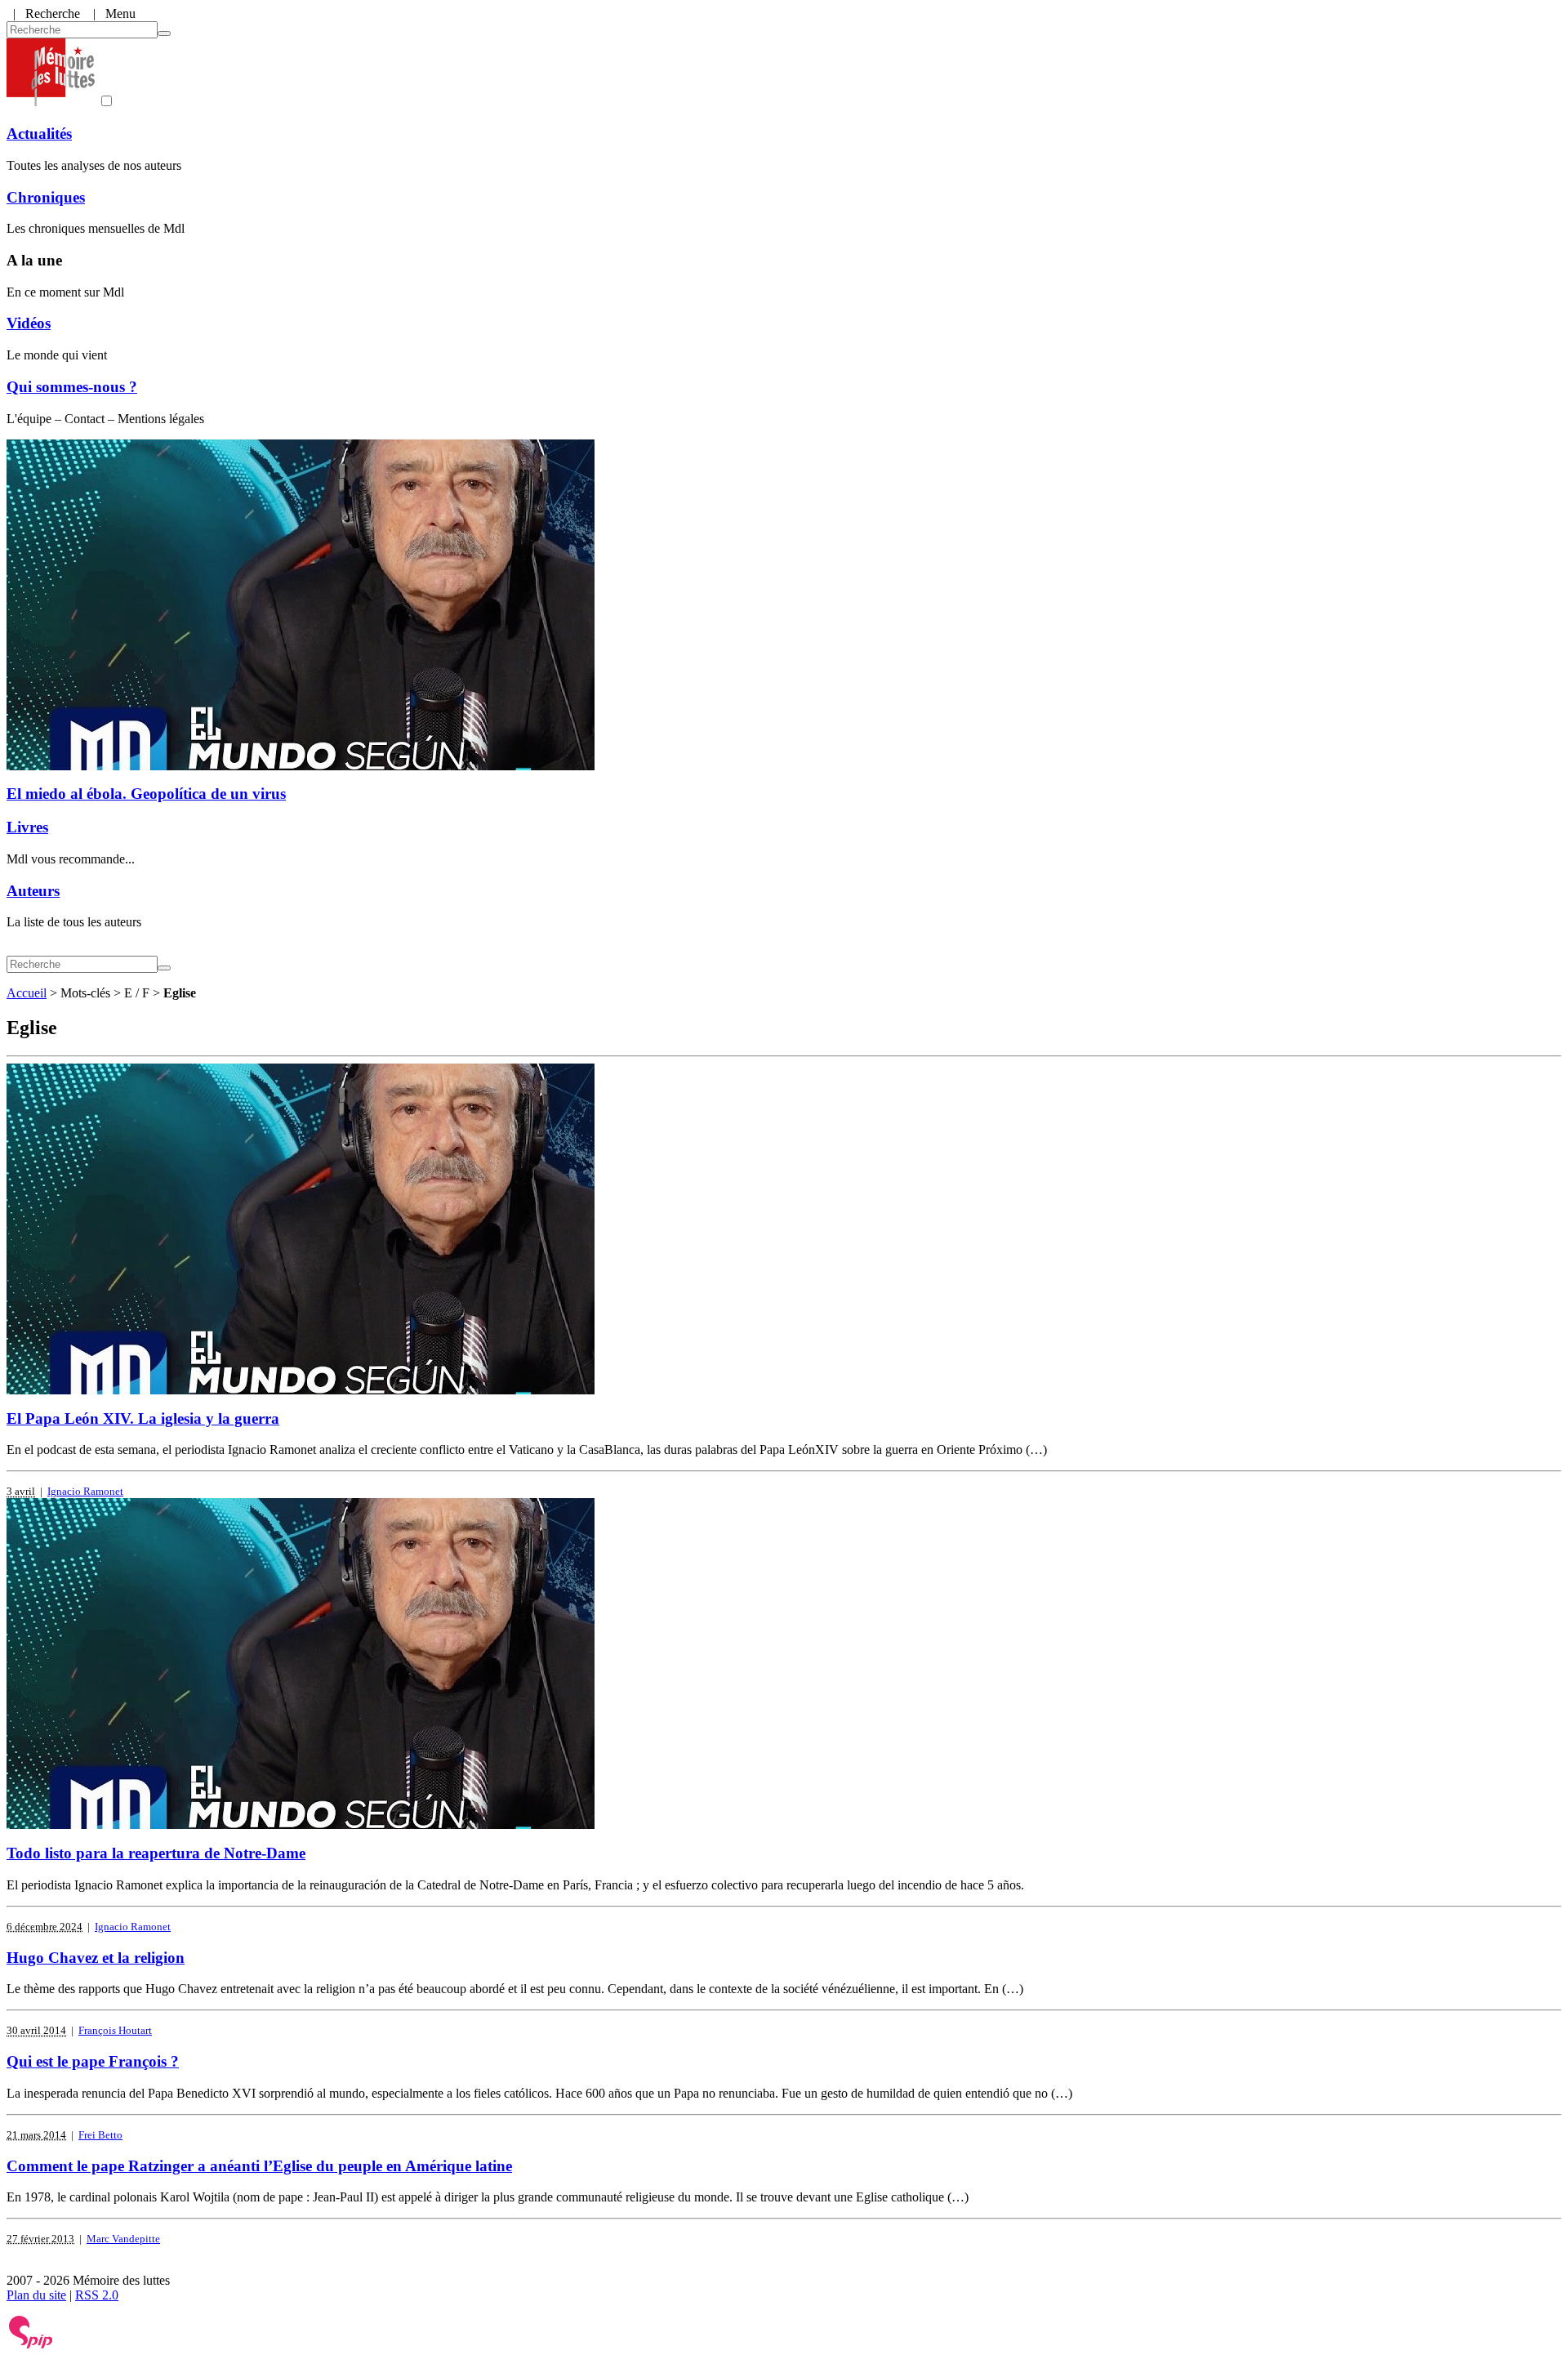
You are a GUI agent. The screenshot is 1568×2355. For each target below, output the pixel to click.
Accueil (27, 993)
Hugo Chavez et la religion (96, 1958)
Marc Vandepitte (123, 2239)
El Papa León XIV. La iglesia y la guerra (143, 1418)
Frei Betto (100, 2135)
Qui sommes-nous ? (72, 387)
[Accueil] (51, 102)
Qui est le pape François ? (93, 2061)
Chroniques (46, 197)
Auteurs (33, 891)
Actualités (39, 134)
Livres (27, 827)
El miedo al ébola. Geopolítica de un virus (146, 794)
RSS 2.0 (97, 2295)
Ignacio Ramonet (85, 1491)
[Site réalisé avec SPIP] (31, 2345)
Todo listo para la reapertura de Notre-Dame (156, 1853)
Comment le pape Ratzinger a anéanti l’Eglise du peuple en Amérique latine (259, 2166)
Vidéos (29, 323)
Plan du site (36, 2295)
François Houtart (115, 2030)
